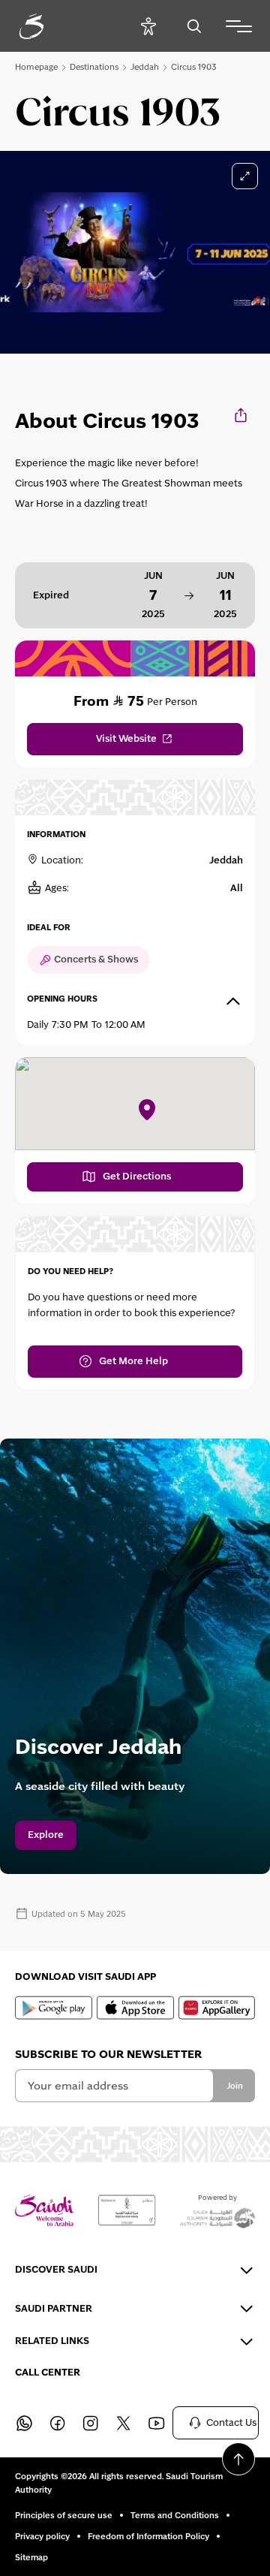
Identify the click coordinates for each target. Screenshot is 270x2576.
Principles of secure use (64, 2515)
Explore (46, 1835)
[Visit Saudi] (44, 2211)
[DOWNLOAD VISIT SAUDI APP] (54, 2008)
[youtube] (156, 2423)
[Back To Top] (238, 2459)
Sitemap (31, 2557)
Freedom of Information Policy (148, 2536)
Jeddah (145, 67)
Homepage (36, 67)
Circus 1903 (194, 67)
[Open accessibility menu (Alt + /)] (148, 26)
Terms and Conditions (175, 2515)
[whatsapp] (24, 2423)
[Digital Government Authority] (127, 2210)
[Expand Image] (245, 176)
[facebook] (57, 2423)
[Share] (242, 415)
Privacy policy (42, 2536)
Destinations (94, 67)
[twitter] (123, 2423)
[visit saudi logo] (48, 26)
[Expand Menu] (239, 26)
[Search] (194, 26)
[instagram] (90, 2423)
